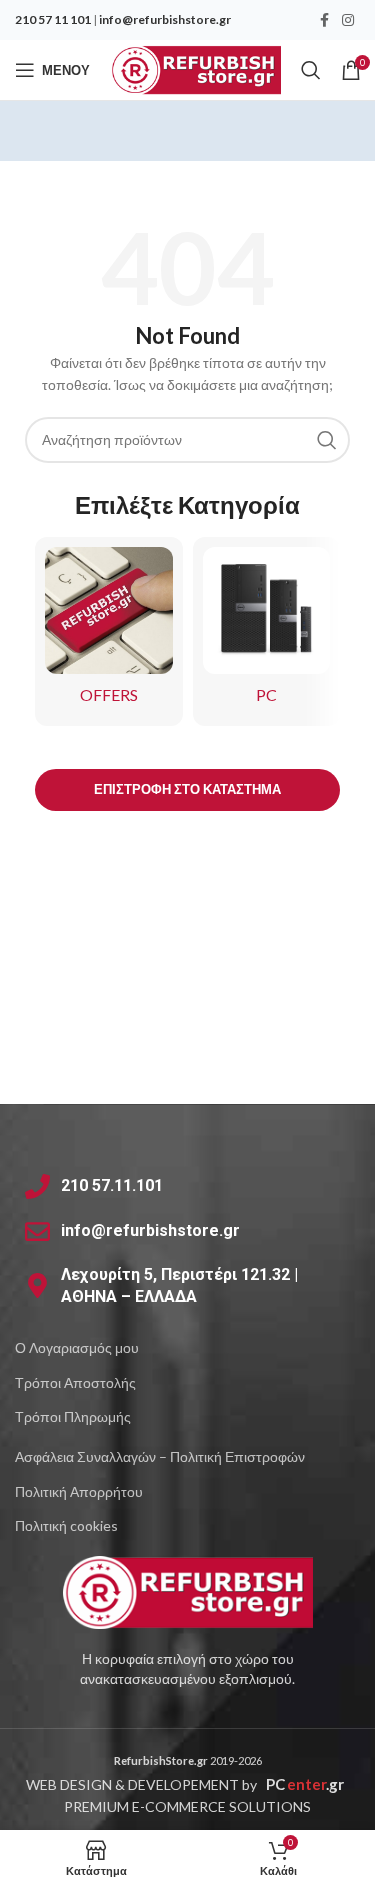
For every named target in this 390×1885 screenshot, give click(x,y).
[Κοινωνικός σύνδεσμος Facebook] (324, 20)
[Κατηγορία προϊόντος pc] (267, 632)
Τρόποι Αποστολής (75, 1382)
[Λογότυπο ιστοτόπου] (195, 68)
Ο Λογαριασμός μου (77, 1347)
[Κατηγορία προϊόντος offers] (109, 632)
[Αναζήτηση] (311, 70)
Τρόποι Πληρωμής (73, 1416)
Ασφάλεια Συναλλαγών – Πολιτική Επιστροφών (160, 1456)
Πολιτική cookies (66, 1525)
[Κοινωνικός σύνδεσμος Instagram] (348, 20)
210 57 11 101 (53, 19)
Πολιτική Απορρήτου (79, 1491)
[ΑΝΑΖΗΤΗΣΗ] (327, 440)
